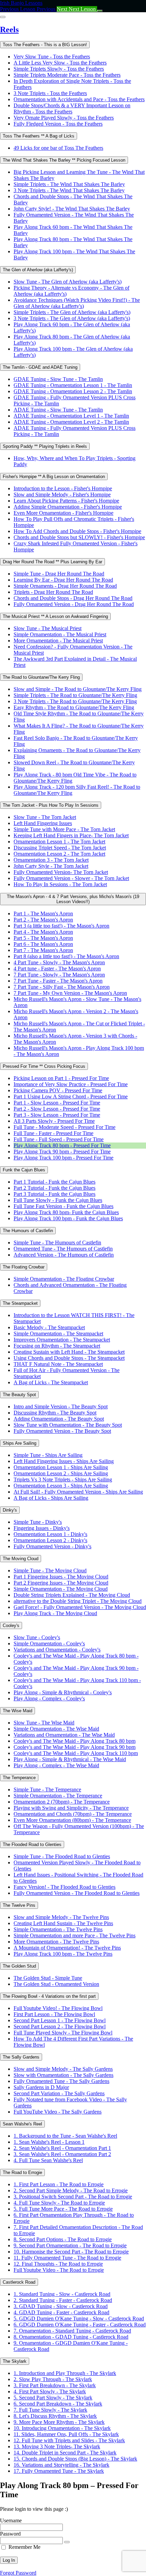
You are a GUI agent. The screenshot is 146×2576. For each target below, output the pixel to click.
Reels (9, 30)
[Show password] (67, 2542)
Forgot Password (18, 2573)
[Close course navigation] (3, 17)
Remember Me (24, 2547)
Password (10, 2534)
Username (11, 2520)
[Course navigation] (100, 11)
